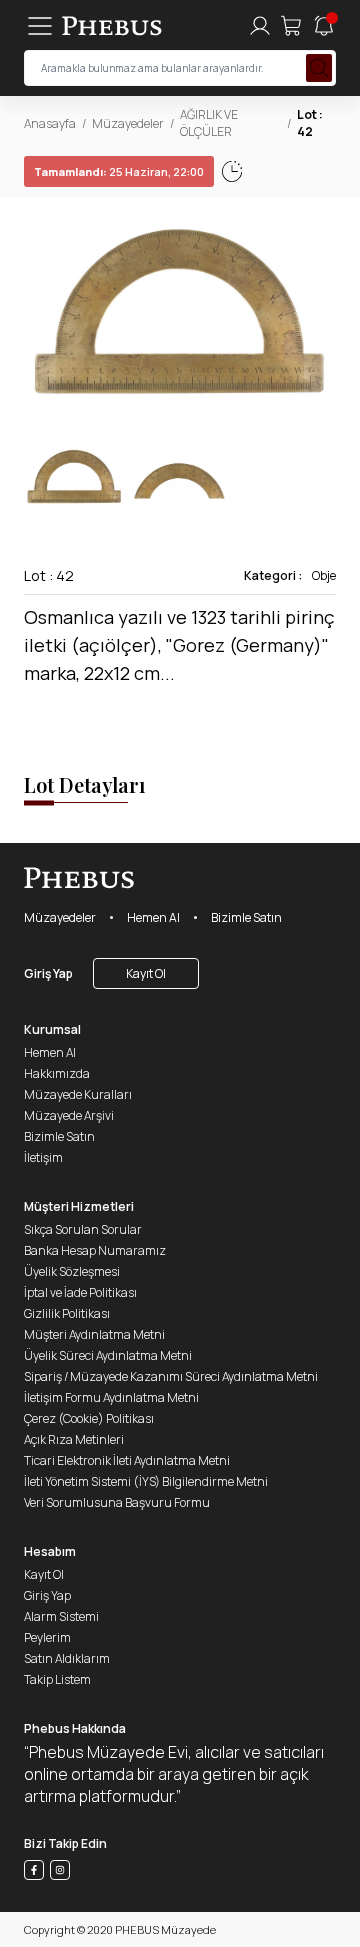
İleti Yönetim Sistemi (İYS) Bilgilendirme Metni (146, 1481)
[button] (320, 311)
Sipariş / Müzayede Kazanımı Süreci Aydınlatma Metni (171, 1376)
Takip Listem (57, 1679)
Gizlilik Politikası (67, 1313)
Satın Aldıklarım (67, 1658)
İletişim (43, 1157)
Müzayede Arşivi (69, 1115)
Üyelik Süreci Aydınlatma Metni (108, 1355)
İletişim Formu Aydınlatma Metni (111, 1397)
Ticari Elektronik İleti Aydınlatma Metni (127, 1460)
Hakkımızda (57, 1073)
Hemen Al (153, 917)
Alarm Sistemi (61, 1616)
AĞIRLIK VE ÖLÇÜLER (209, 123)
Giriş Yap (48, 973)
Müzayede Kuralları (78, 1094)
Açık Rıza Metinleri (74, 1439)
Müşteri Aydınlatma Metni (94, 1334)
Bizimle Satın (246, 917)
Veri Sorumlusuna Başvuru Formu (117, 1502)
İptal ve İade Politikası (80, 1292)
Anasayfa (50, 123)
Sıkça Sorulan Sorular (83, 1229)
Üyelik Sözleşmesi (72, 1271)
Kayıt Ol (146, 973)
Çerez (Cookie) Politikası (89, 1418)
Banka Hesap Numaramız (95, 1250)
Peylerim (47, 1637)
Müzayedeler (128, 123)
